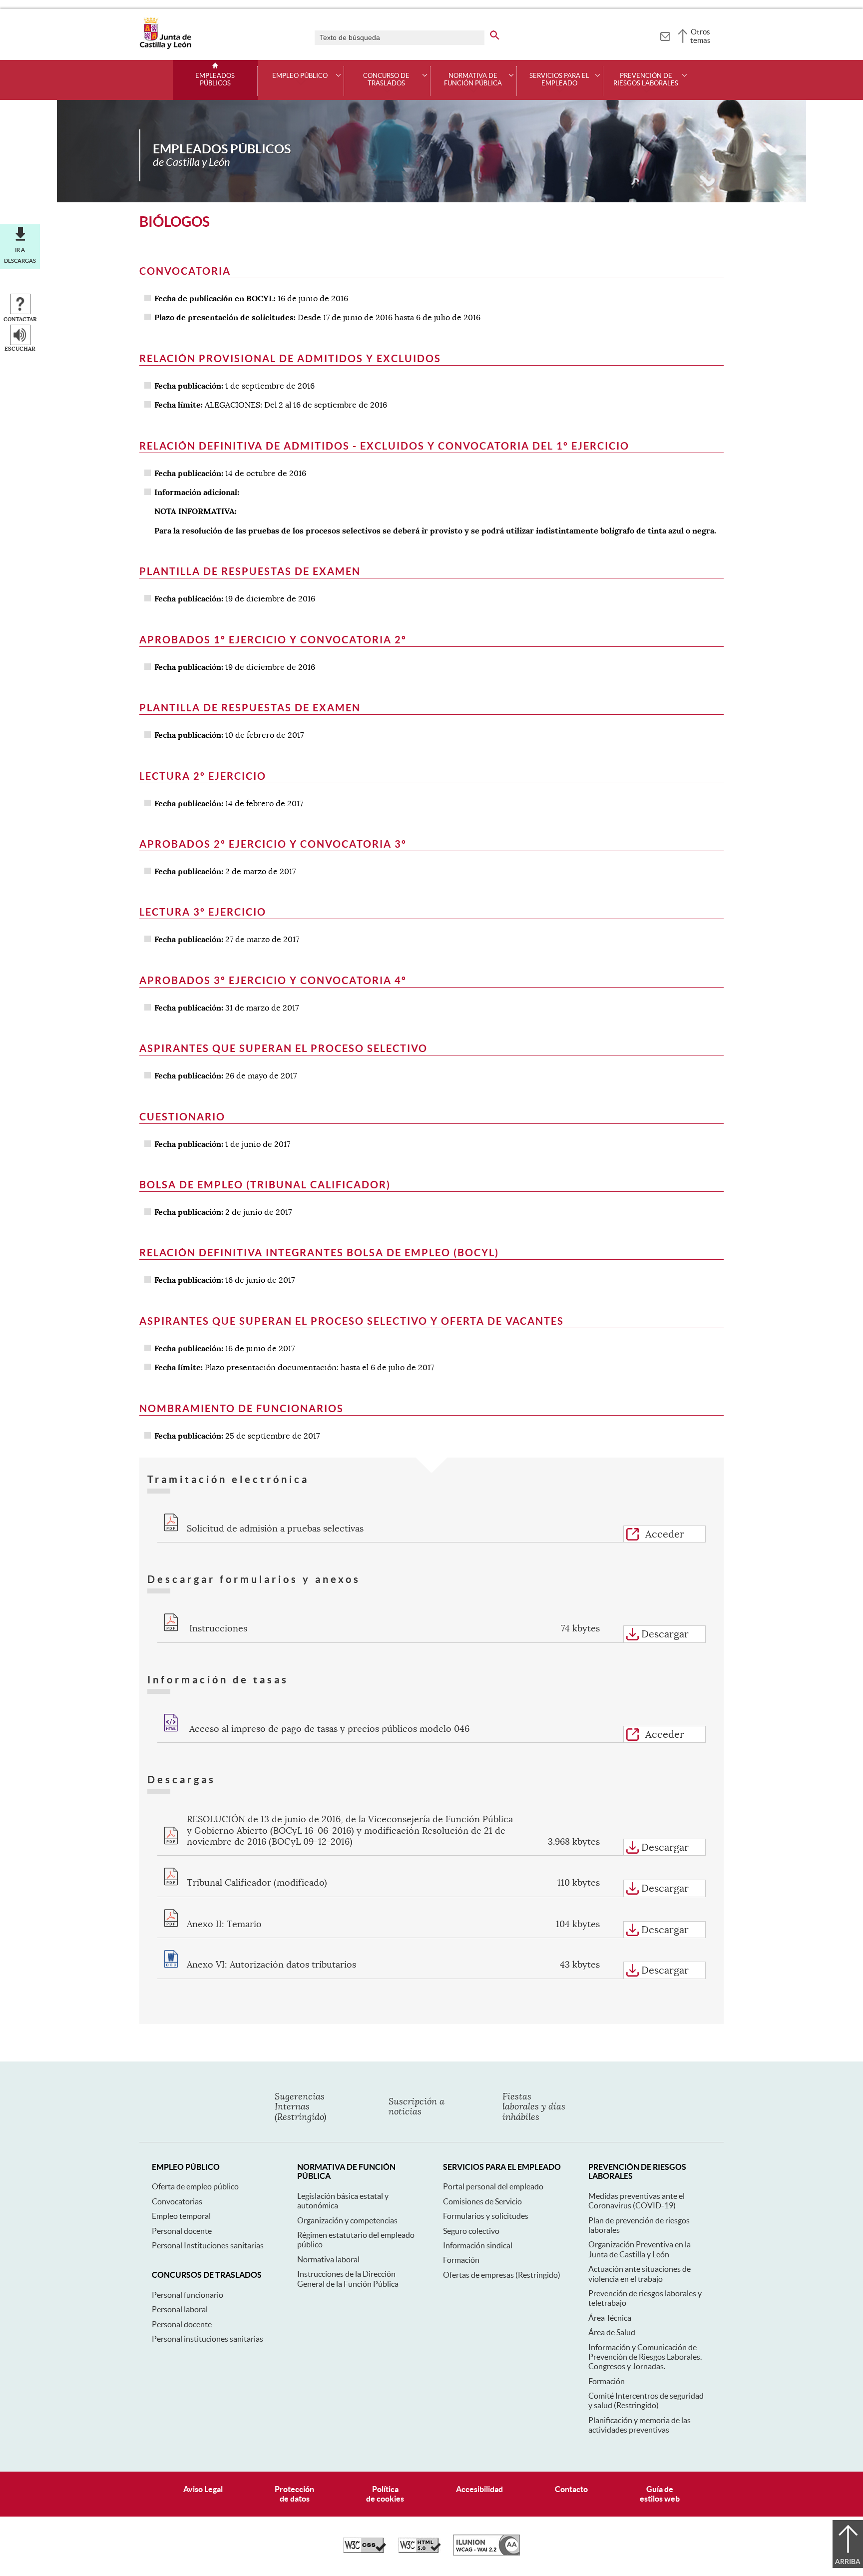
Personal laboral (180, 2309)
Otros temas (700, 36)
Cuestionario (182, 1117)
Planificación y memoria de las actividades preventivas (640, 2425)
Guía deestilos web (660, 2494)
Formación (461, 2260)
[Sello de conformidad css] (365, 2551)
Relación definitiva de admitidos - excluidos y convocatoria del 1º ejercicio (384, 446)
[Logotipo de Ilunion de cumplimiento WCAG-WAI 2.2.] (486, 2553)
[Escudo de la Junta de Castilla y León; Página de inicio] (165, 47)
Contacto (571, 2489)
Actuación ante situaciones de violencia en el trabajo (640, 2274)
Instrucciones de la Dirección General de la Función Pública (348, 2279)
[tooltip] (665, 35)
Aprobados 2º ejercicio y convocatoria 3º (273, 844)
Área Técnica (610, 2318)
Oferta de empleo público (195, 2186)
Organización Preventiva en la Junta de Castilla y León (640, 2249)
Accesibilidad (479, 2489)
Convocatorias (177, 2201)
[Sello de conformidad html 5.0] (420, 2551)
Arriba (848, 2562)
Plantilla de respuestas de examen (250, 571)
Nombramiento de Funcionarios (241, 1408)
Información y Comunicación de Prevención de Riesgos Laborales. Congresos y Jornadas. (645, 2357)
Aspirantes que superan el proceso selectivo (283, 1048)
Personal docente (182, 2231)
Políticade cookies (385, 2494)
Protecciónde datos (294, 2494)
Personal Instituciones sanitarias (208, 2245)
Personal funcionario (188, 2295)
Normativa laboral (328, 2259)
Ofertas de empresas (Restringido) (502, 2275)
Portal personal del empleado (493, 2186)
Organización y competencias (347, 2220)
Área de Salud (612, 2332)
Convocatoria (185, 271)
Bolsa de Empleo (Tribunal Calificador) (265, 1185)
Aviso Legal (203, 2489)
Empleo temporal (181, 2216)
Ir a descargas (20, 255)
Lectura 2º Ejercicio (203, 776)
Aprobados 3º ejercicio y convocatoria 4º (273, 980)
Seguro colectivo (471, 2231)
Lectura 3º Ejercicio (203, 912)
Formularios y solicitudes (486, 2216)
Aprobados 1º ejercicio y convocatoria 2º (273, 640)
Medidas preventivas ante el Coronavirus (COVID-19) (637, 2201)
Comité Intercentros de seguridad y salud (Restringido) (646, 2400)
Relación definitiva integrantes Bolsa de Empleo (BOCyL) (319, 1253)
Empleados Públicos (215, 80)
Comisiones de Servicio (482, 2201)
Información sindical (478, 2245)
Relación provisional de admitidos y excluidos (290, 358)
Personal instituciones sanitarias (208, 2339)
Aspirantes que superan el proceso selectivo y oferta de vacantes (352, 1321)
